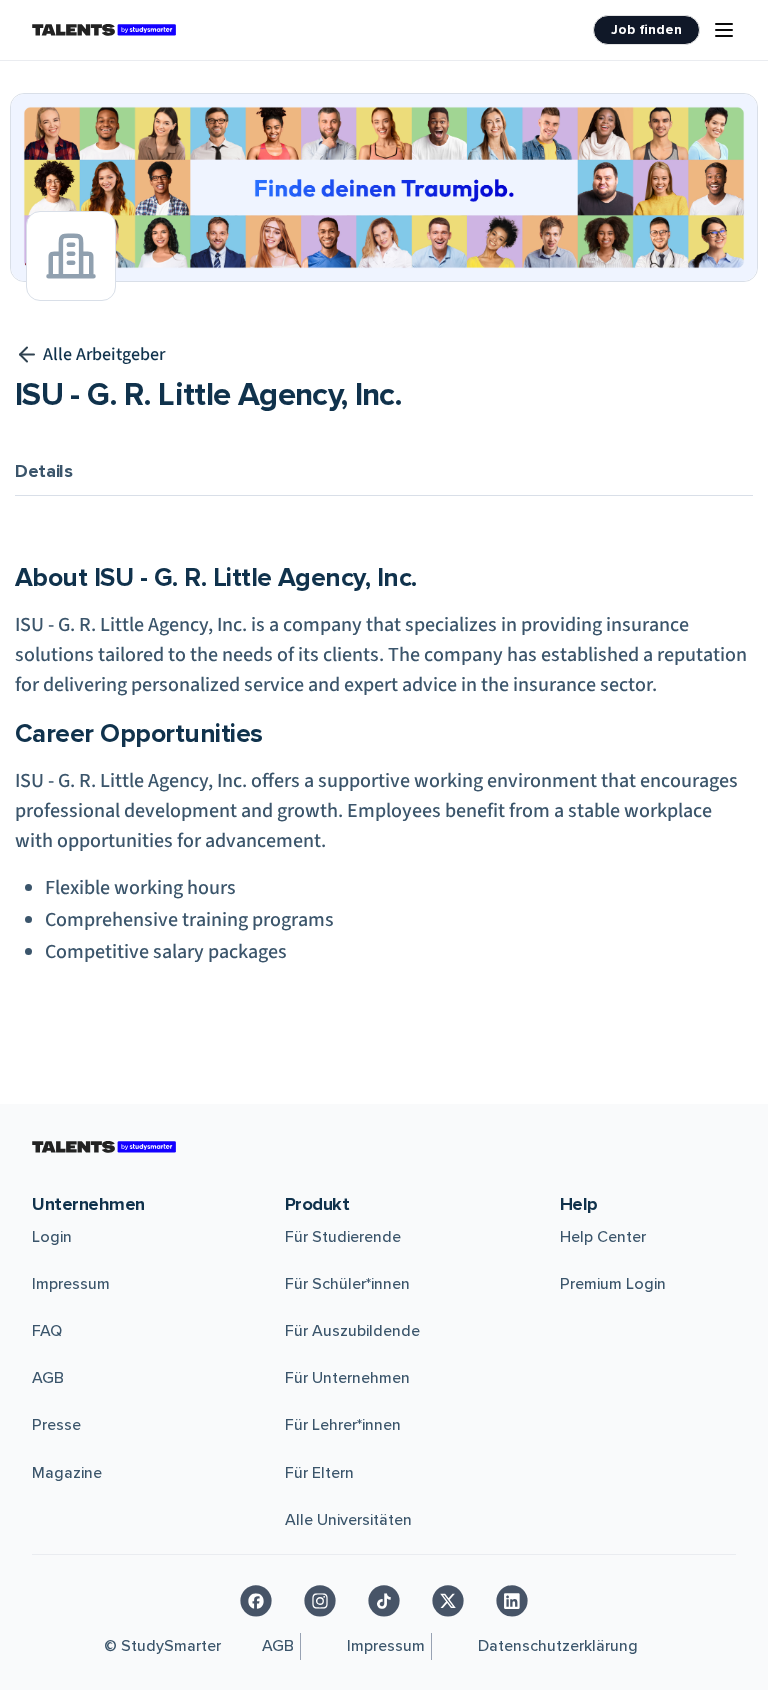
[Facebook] (256, 1601)
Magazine (67, 1473)
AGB (48, 1378)
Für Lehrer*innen (343, 1425)
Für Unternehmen (347, 1378)
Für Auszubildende (352, 1331)
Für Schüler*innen (347, 1284)
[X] (448, 1601)
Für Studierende (343, 1237)
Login (52, 1237)
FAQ (47, 1331)
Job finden (646, 29)
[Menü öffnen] (724, 30)
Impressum (71, 1284)
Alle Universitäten (348, 1520)
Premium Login (613, 1284)
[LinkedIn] (512, 1601)
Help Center (603, 1237)
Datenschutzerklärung (558, 1646)
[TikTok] (384, 1601)
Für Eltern (319, 1473)
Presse (56, 1425)
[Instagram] (320, 1601)
